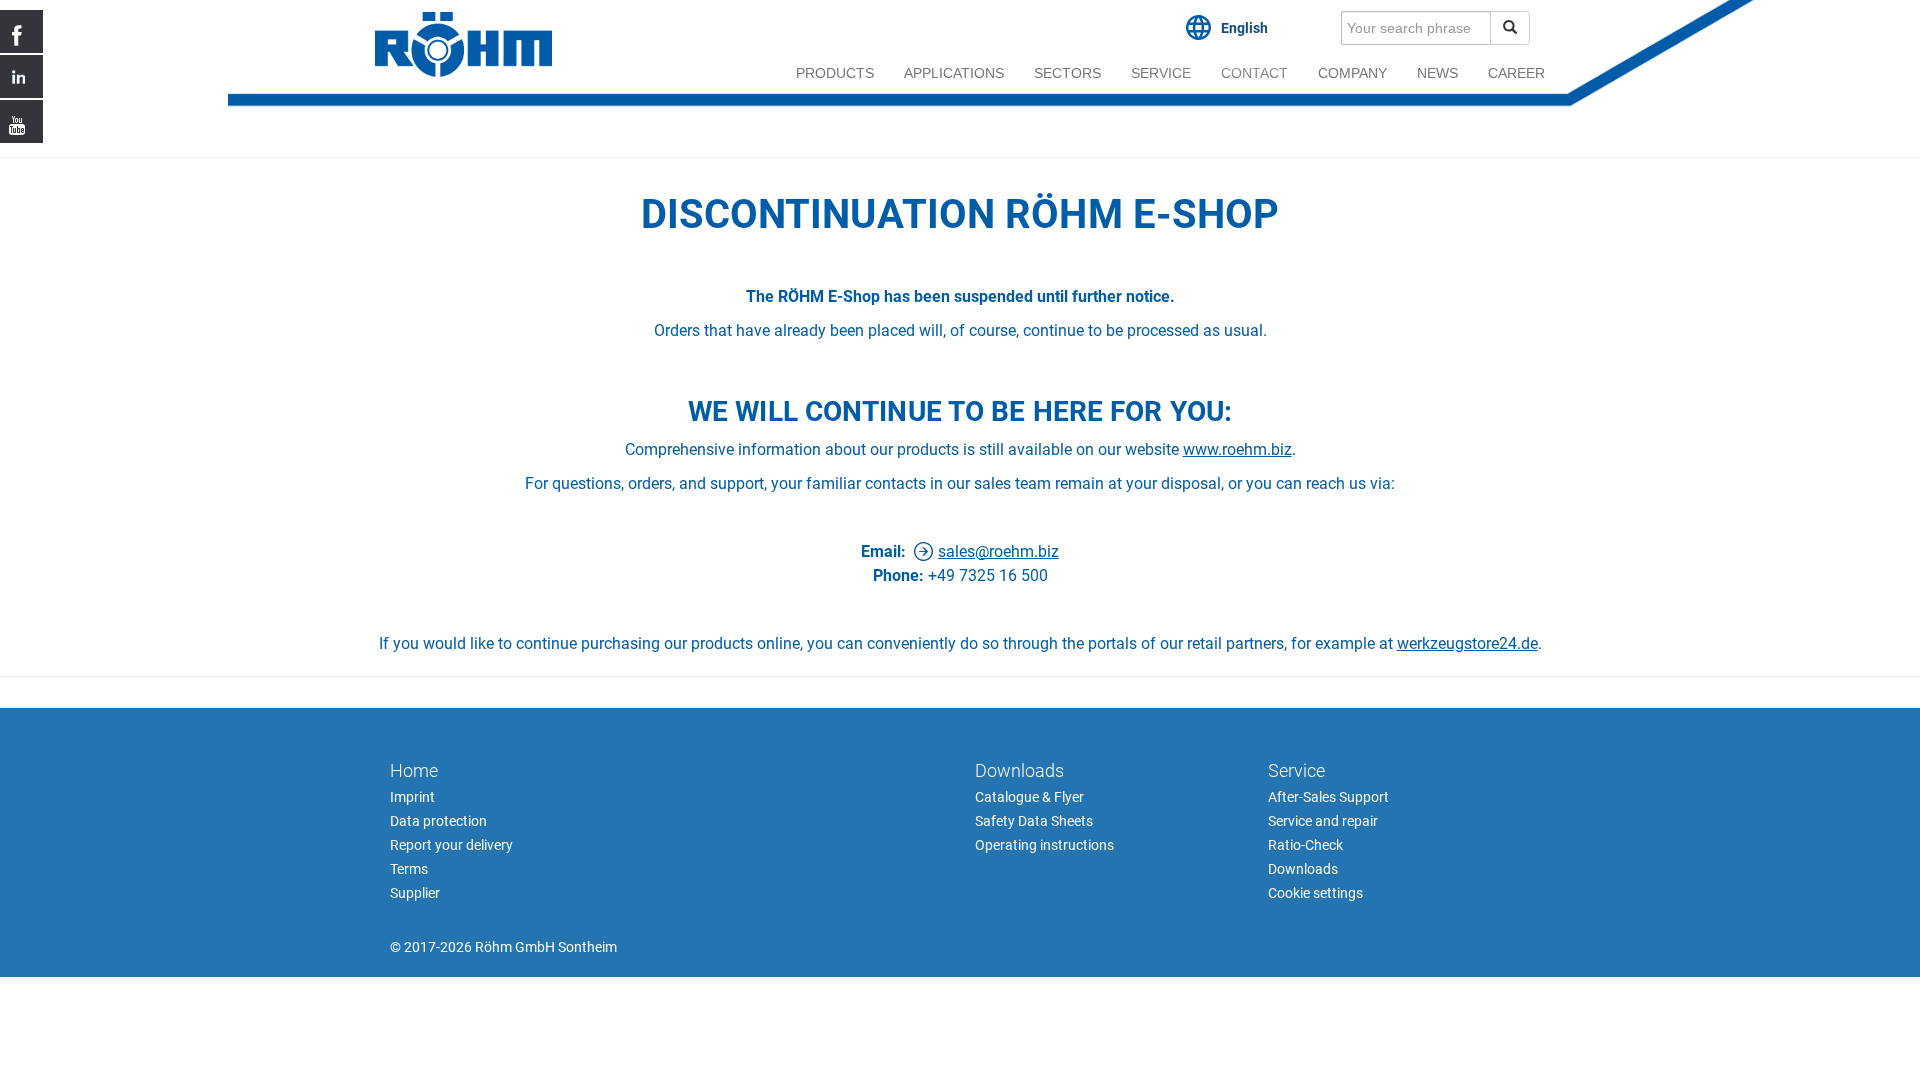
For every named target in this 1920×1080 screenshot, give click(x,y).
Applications (954, 73)
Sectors (1067, 73)
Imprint (412, 797)
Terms (409, 869)
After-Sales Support (1328, 797)
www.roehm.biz (1237, 449)
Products (835, 73)
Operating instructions (1044, 845)
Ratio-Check (1305, 845)
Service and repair (1323, 821)
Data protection (438, 821)
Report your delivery (451, 845)
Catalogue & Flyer (1029, 797)
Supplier (415, 893)
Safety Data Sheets (1034, 821)
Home (414, 770)
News (1437, 73)
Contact (1254, 73)
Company (1352, 73)
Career (1516, 73)
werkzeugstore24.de (1467, 643)
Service (1161, 73)
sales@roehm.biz (998, 551)
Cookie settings (1315, 893)
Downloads (1019, 770)
